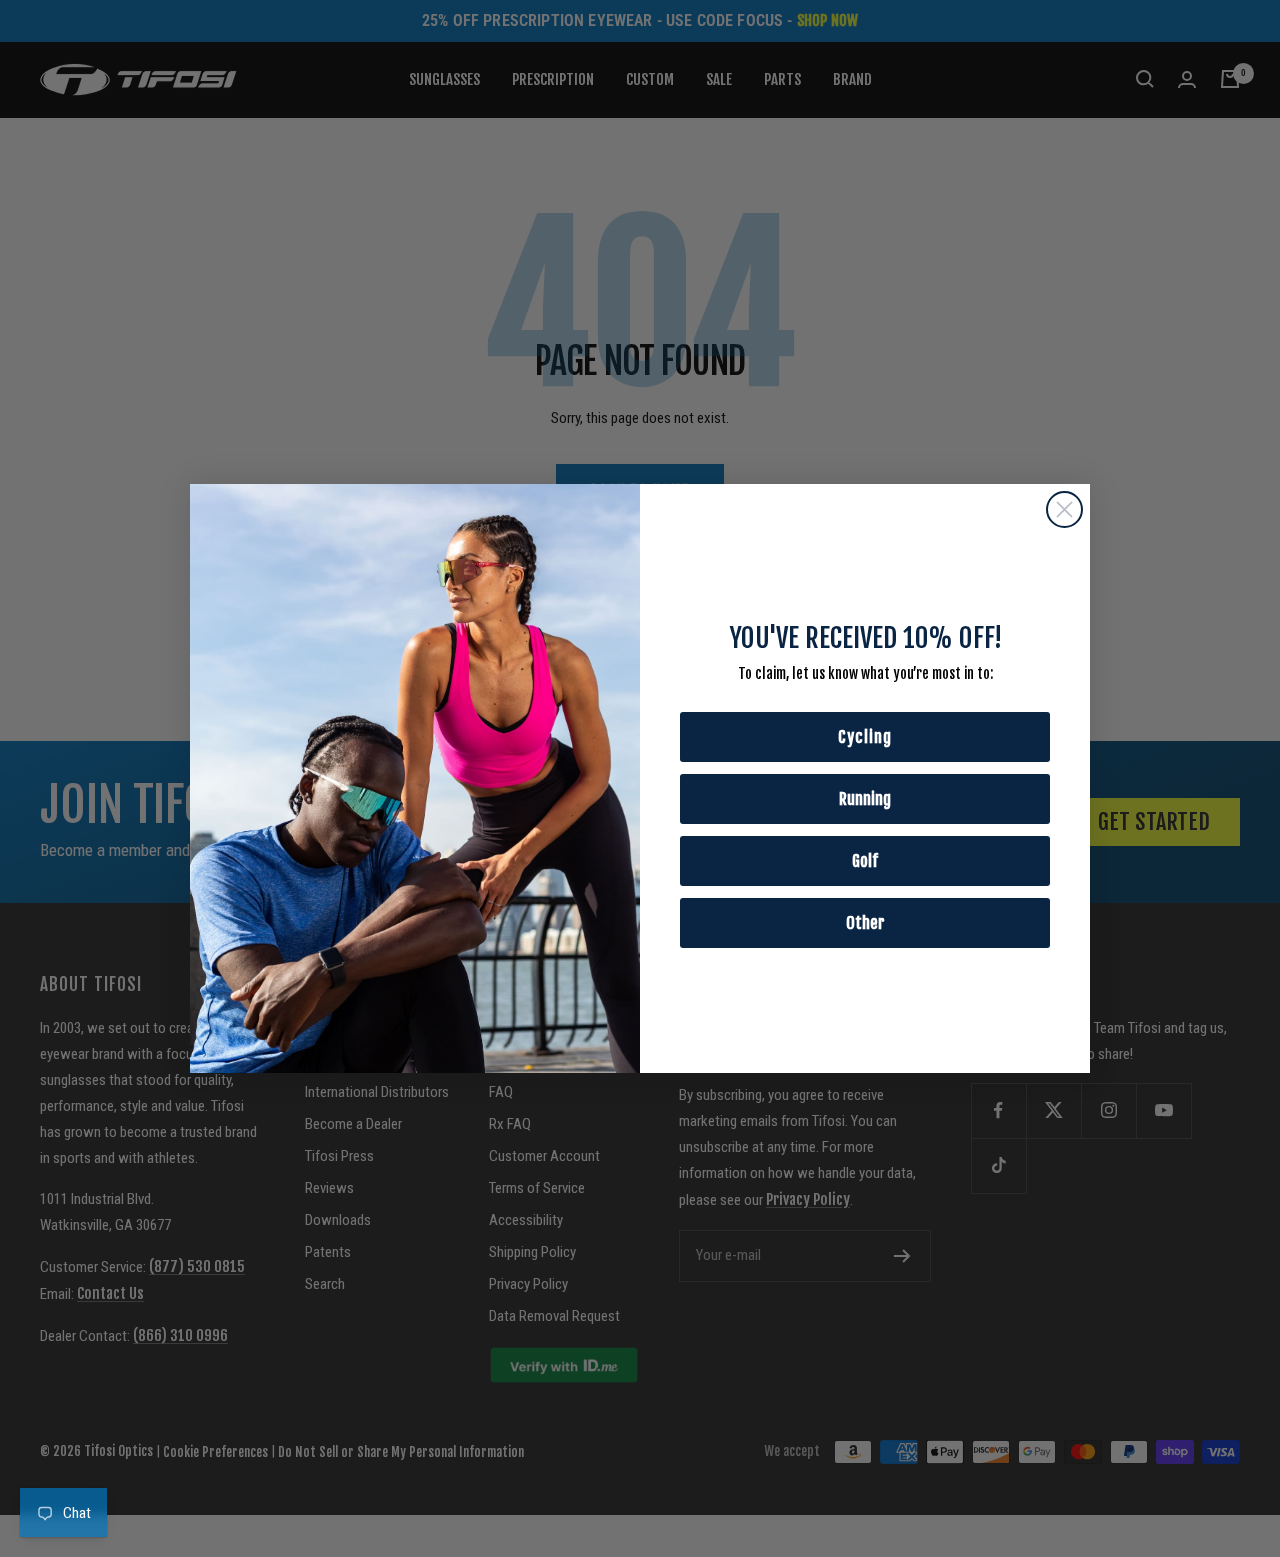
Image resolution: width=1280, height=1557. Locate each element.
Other (865, 923)
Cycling (865, 737)
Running (865, 799)
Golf (865, 861)
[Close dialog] (1064, 509)
